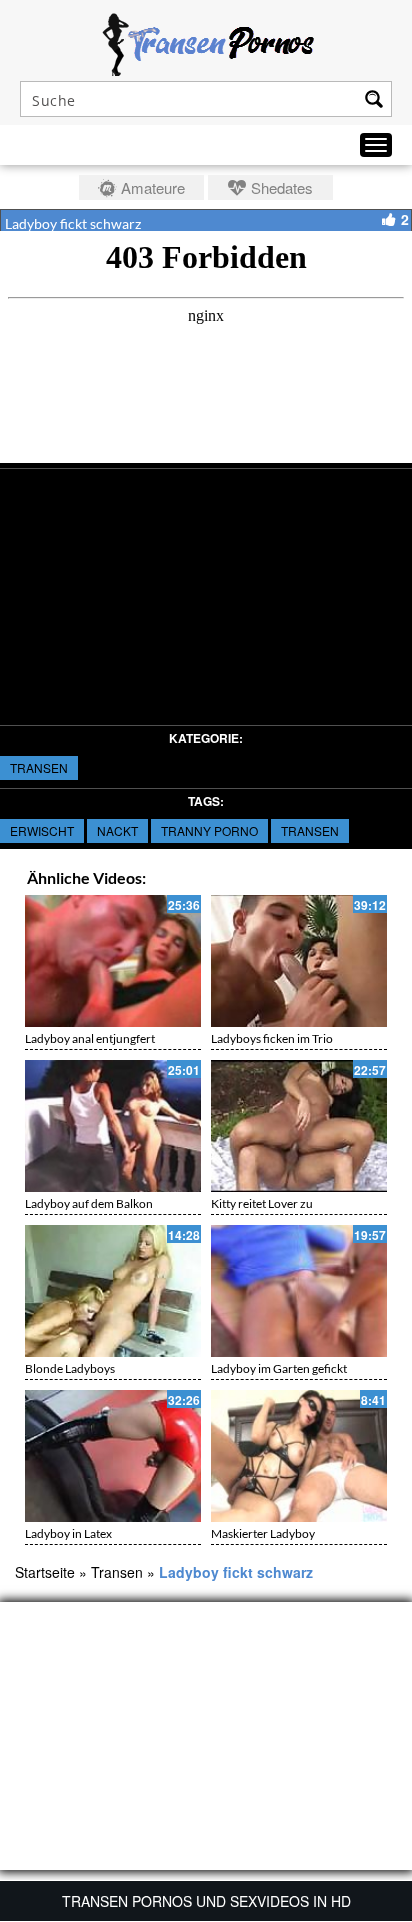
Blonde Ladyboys (70, 1368)
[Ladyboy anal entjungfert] (113, 961)
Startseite (45, 1572)
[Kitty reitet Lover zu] (299, 1126)
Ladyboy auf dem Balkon (89, 1203)
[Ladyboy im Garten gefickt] (299, 1291)
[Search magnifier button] (374, 99)
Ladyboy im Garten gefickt (279, 1368)
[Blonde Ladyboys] (113, 1291)
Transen (39, 767)
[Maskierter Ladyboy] (299, 1456)
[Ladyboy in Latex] (113, 1456)
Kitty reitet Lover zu (262, 1203)
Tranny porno (209, 830)
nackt (117, 830)
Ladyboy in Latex (68, 1533)
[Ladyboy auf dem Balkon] (113, 1126)
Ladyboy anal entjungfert (90, 1038)
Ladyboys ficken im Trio (272, 1038)
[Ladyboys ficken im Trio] (299, 961)
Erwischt (42, 830)
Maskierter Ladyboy (263, 1533)
